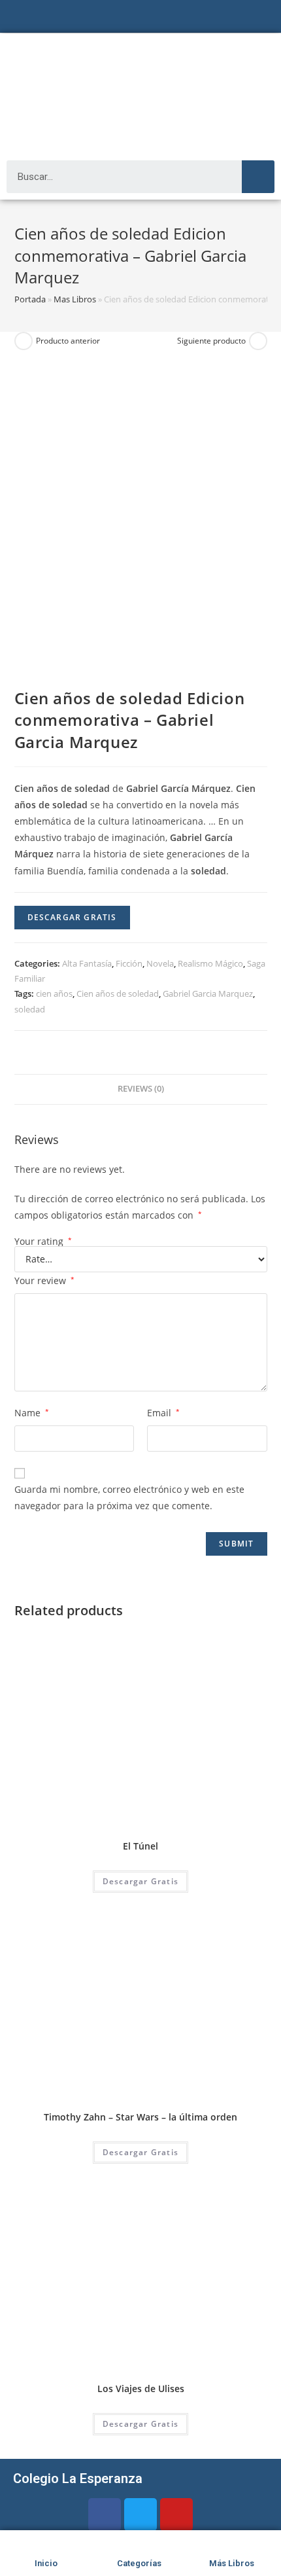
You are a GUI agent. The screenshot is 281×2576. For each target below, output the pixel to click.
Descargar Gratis (72, 917)
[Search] (258, 177)
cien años (54, 993)
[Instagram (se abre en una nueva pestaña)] (138, 18)
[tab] (141, 1089)
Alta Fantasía (87, 963)
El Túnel (140, 1846)
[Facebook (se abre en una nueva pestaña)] (122, 18)
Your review (44, 1280)
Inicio (46, 2563)
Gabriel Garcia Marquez (208, 993)
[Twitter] (140, 2514)
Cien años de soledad (118, 993)
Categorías (139, 2563)
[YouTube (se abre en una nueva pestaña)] (154, 18)
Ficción (129, 963)
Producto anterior (68, 341)
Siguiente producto (211, 341)
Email (163, 1413)
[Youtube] (176, 2514)
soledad (30, 1009)
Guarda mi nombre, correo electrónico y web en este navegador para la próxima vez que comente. (129, 1497)
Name (32, 1413)
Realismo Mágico (210, 963)
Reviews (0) (141, 1089)
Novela (160, 963)
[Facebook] (105, 2514)
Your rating (43, 1242)
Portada (30, 299)
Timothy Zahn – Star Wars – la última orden (140, 2117)
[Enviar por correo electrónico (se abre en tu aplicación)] (169, 18)
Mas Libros (75, 299)
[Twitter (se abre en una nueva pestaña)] (109, 18)
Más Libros (232, 2563)
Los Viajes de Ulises (141, 2388)
